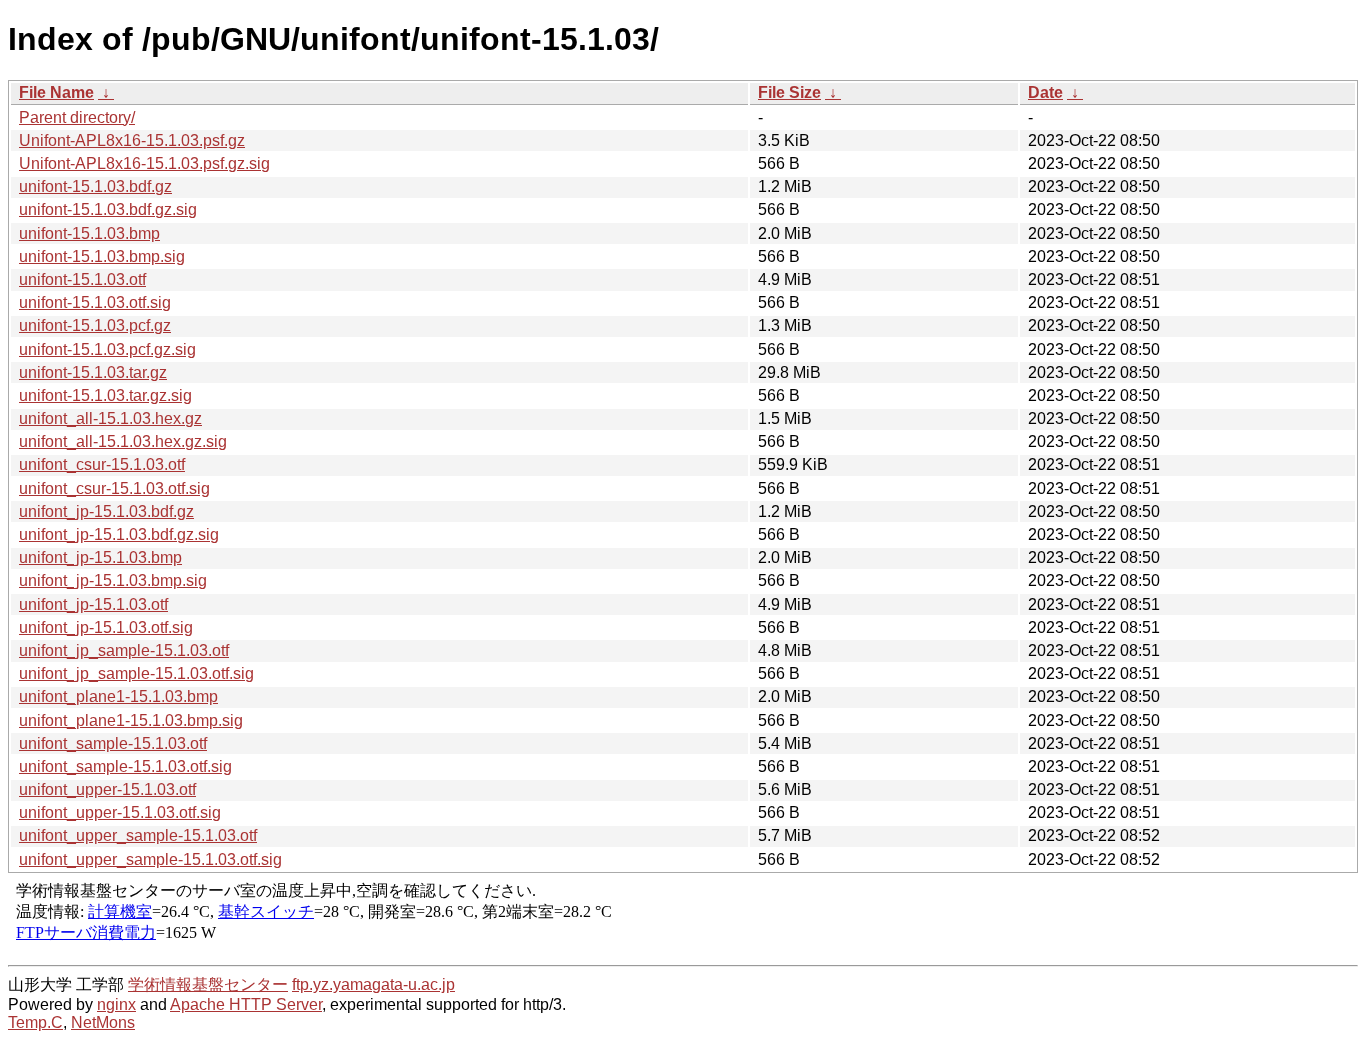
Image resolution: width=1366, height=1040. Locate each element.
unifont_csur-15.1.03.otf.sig (114, 488)
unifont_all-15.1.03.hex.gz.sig (123, 441)
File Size (789, 92)
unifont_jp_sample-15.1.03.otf (124, 650)
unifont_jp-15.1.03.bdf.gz (106, 511)
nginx (116, 1004)
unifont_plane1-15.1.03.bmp (118, 696)
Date (1045, 92)
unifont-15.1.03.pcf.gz (95, 325)
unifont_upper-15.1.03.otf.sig (120, 812)
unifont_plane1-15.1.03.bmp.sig (131, 720)
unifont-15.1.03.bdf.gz (95, 186)
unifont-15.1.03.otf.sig (95, 302)
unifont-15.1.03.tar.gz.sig (105, 395)
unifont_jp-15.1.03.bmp (100, 557)
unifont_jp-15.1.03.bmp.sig (113, 580)
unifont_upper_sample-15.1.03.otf (138, 835)
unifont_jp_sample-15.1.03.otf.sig (136, 673)
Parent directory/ (77, 117)
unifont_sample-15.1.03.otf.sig (125, 766)
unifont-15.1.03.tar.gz (93, 372)
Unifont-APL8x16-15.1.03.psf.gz (132, 140)
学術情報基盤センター (208, 984)
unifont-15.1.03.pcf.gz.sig (107, 349)
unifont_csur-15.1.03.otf (102, 464)
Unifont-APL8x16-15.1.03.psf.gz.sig (144, 163)
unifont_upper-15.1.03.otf (107, 789)
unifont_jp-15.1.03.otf (93, 604)
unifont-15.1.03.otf (82, 279)
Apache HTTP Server (246, 1004)
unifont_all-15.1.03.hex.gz (110, 418)
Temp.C (35, 1022)
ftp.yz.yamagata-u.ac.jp (373, 984)
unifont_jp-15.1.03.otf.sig (106, 627)
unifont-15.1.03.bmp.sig (102, 256)
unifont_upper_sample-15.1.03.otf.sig (150, 859)
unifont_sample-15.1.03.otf (113, 743)
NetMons (103, 1022)
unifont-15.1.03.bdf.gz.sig (108, 209)
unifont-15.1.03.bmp (89, 233)
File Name (56, 92)
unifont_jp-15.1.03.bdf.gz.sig (119, 534)
